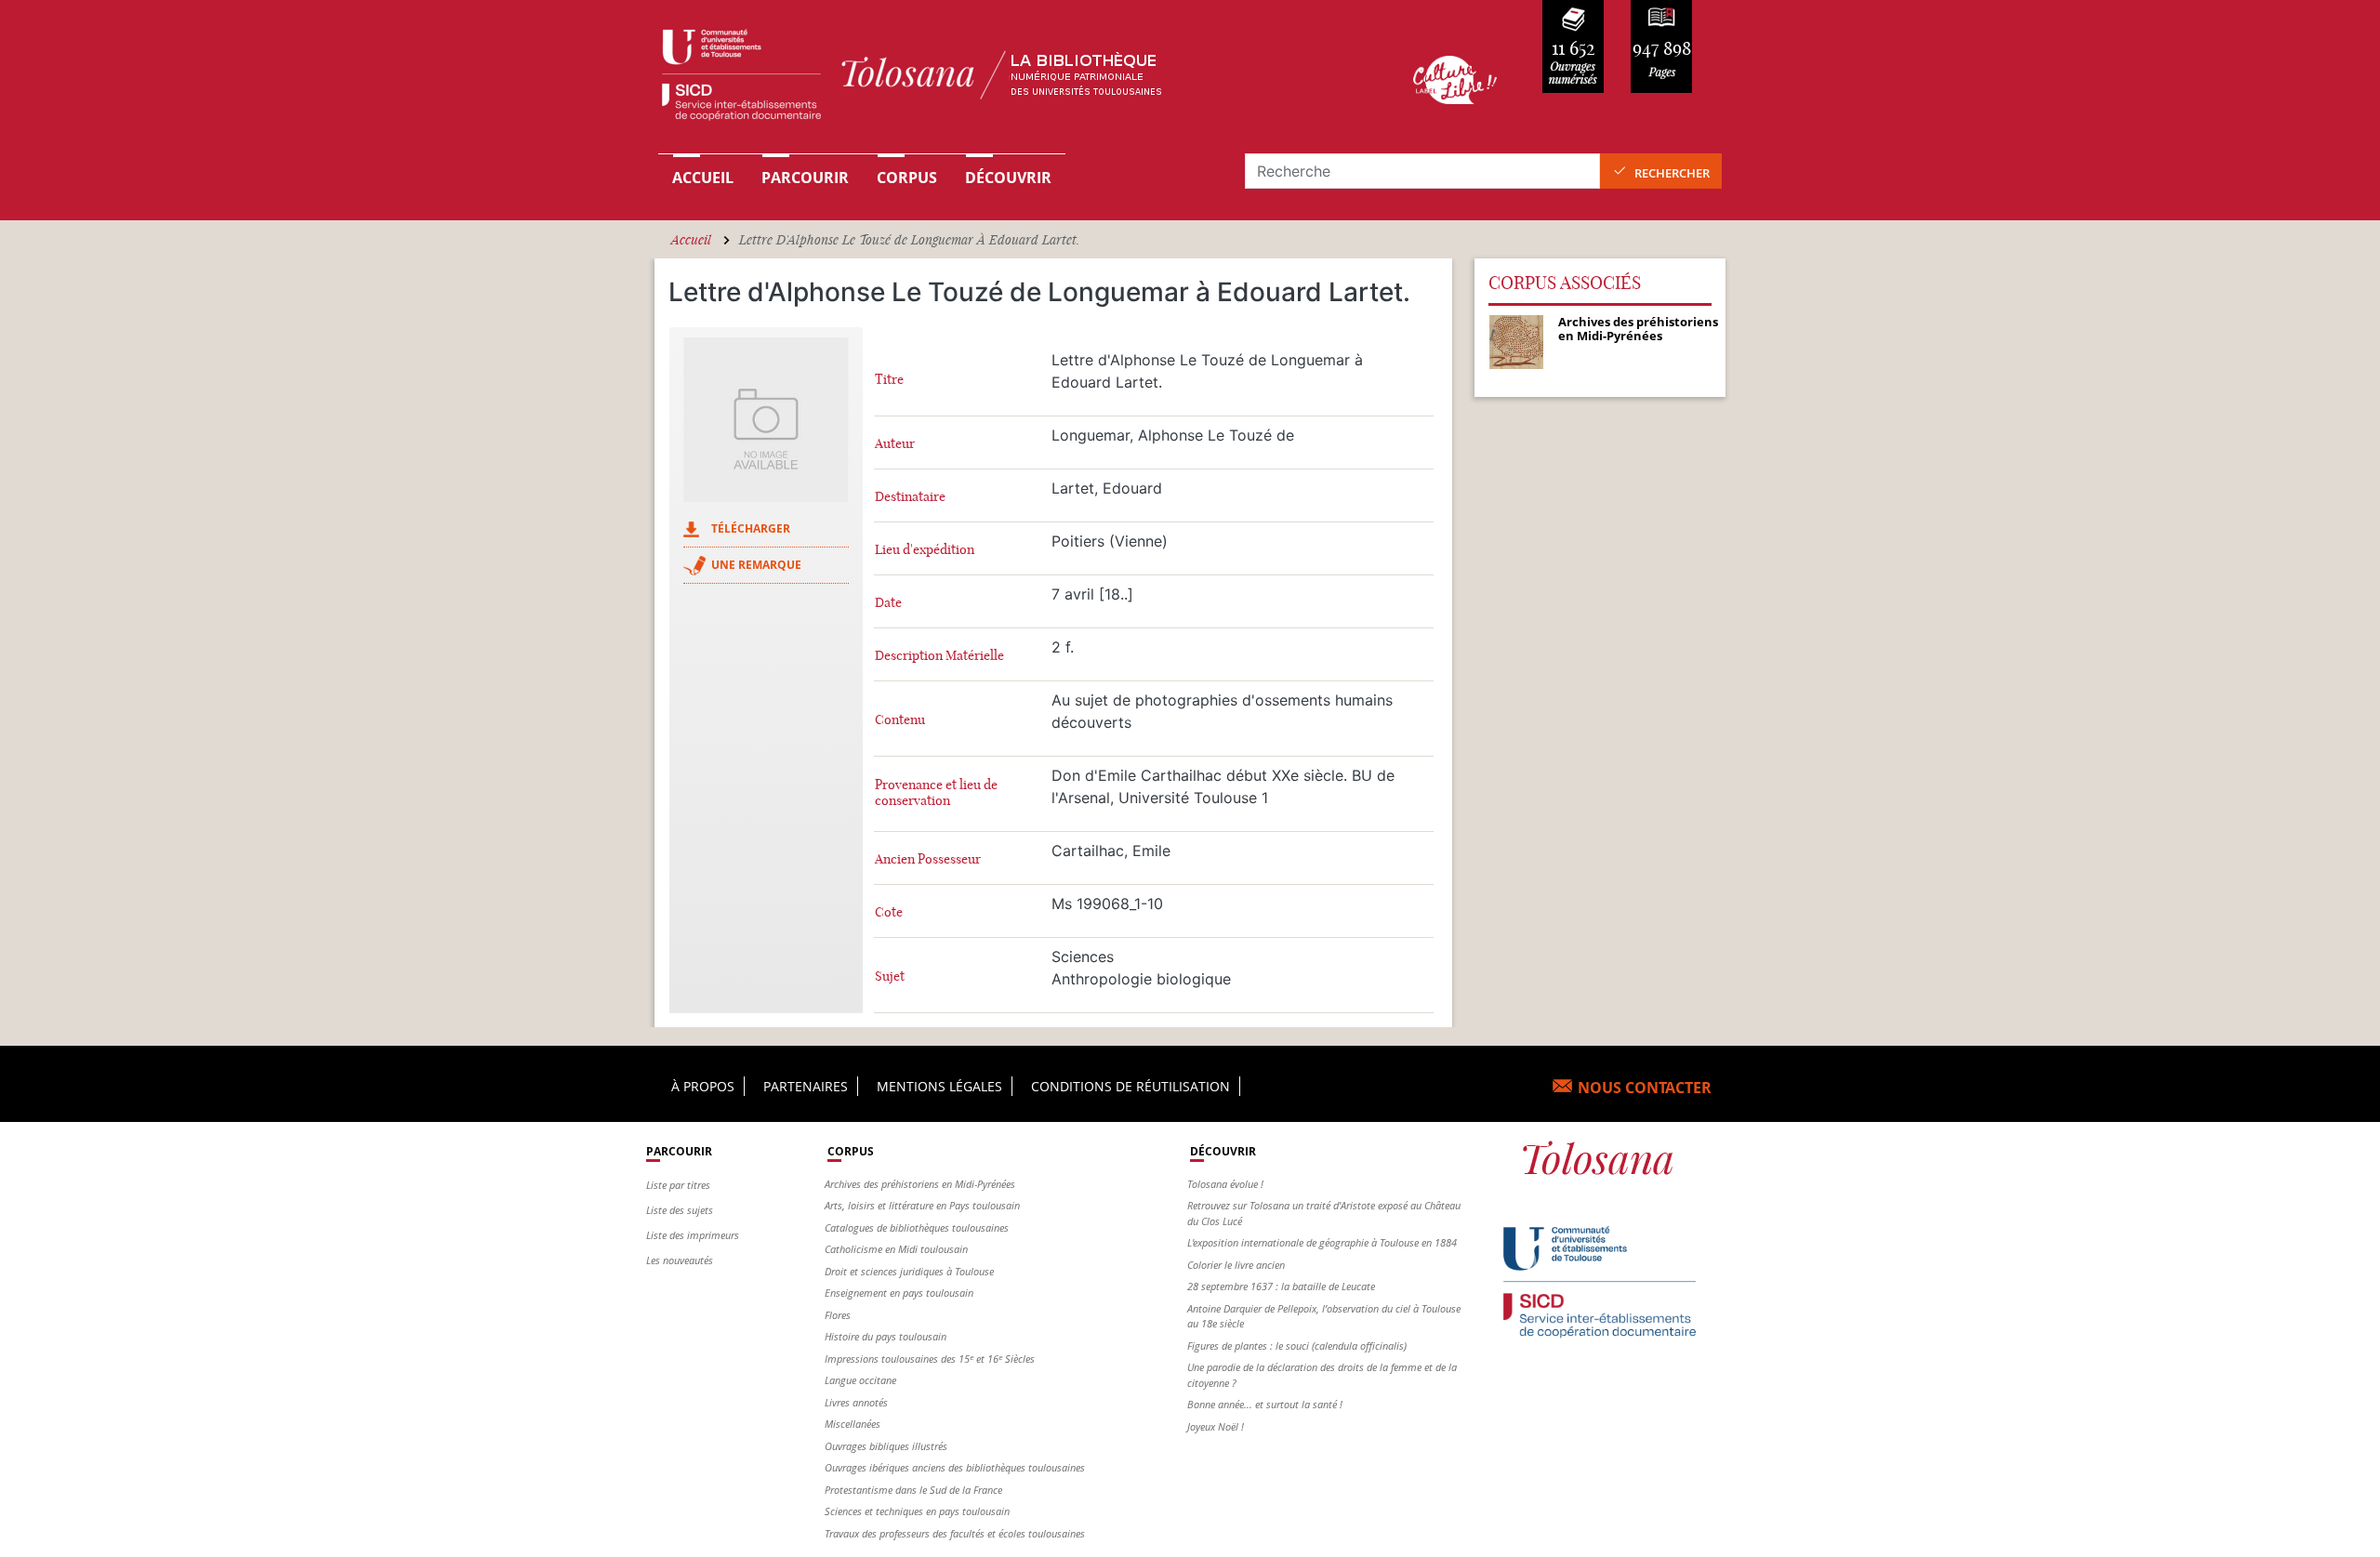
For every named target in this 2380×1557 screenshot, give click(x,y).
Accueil (703, 178)
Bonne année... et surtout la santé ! (1265, 1404)
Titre (889, 380)
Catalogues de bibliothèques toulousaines (917, 1227)
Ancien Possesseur (928, 859)
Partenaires (806, 1086)
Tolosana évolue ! (1225, 1184)
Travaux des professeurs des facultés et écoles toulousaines (955, 1533)
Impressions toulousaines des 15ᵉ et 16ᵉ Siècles (930, 1359)
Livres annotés (856, 1402)
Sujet (890, 976)
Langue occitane (860, 1380)
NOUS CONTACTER (1645, 1088)
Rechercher (1672, 173)
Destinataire (910, 497)
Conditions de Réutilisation (1130, 1086)
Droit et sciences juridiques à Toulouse (909, 1271)
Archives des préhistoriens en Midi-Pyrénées (920, 1184)
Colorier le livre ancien (1236, 1265)
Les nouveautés (680, 1260)
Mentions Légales (939, 1086)
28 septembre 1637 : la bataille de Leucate (1281, 1286)
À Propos (703, 1086)
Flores (838, 1315)
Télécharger (751, 528)
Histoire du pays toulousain (886, 1336)
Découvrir (1008, 178)
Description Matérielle (939, 656)
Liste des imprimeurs (693, 1235)
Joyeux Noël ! (1216, 1426)
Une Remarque (756, 565)
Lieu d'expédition (925, 550)
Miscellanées (853, 1424)
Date (888, 603)
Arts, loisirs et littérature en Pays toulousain (922, 1205)
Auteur (895, 444)
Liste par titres (678, 1185)
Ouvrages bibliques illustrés (886, 1446)
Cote (889, 912)
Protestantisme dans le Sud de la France (913, 1490)
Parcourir (805, 178)
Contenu (900, 720)
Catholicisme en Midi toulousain (896, 1249)
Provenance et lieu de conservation (936, 793)
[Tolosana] (1007, 79)
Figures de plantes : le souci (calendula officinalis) (1297, 1346)
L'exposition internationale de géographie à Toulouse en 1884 (1322, 1242)
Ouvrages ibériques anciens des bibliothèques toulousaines (955, 1467)
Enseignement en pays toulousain (899, 1293)
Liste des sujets (680, 1210)
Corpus (907, 178)
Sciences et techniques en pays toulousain (917, 1511)
